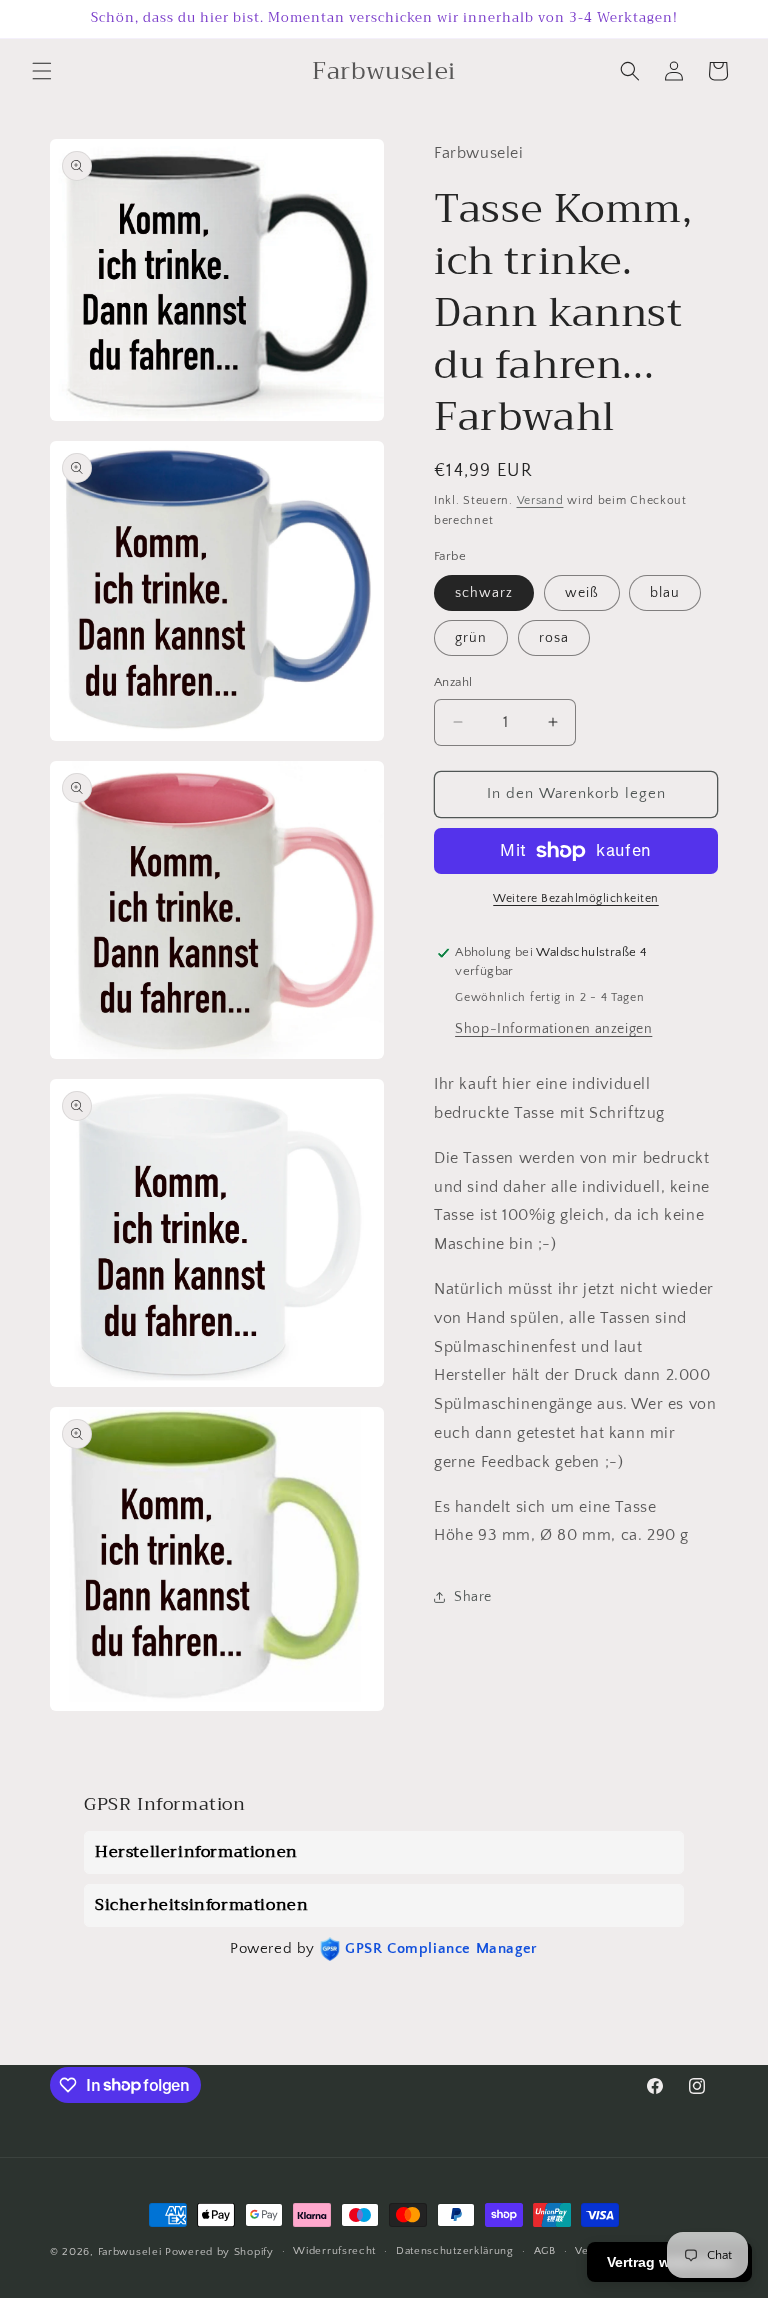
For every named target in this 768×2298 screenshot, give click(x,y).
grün (471, 638)
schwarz (484, 593)
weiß (582, 593)
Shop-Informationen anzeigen (553, 1029)
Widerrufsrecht (334, 2251)
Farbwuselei (130, 2252)
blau (665, 593)
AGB (545, 2251)
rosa (554, 638)
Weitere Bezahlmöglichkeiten (576, 898)
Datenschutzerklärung (455, 2251)
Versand (540, 500)
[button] (42, 71)
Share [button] (473, 1597)
